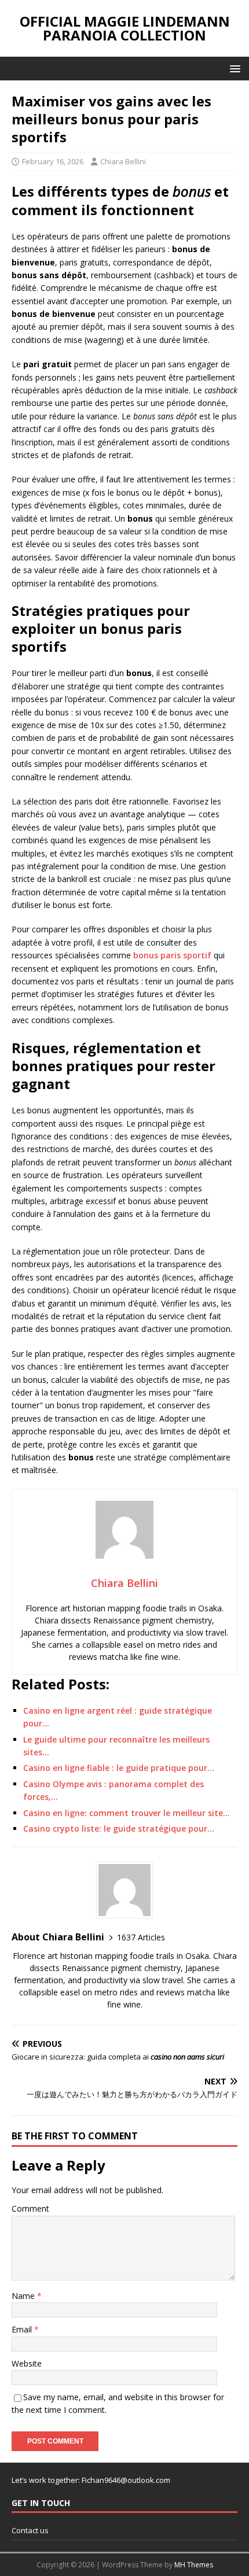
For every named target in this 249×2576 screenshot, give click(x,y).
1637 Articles (141, 1937)
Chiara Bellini (123, 161)
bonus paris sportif (172, 955)
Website (27, 2363)
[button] (233, 68)
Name (24, 2296)
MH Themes (194, 2565)
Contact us (30, 2530)
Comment (30, 2208)
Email (23, 2329)
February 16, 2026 (53, 161)
